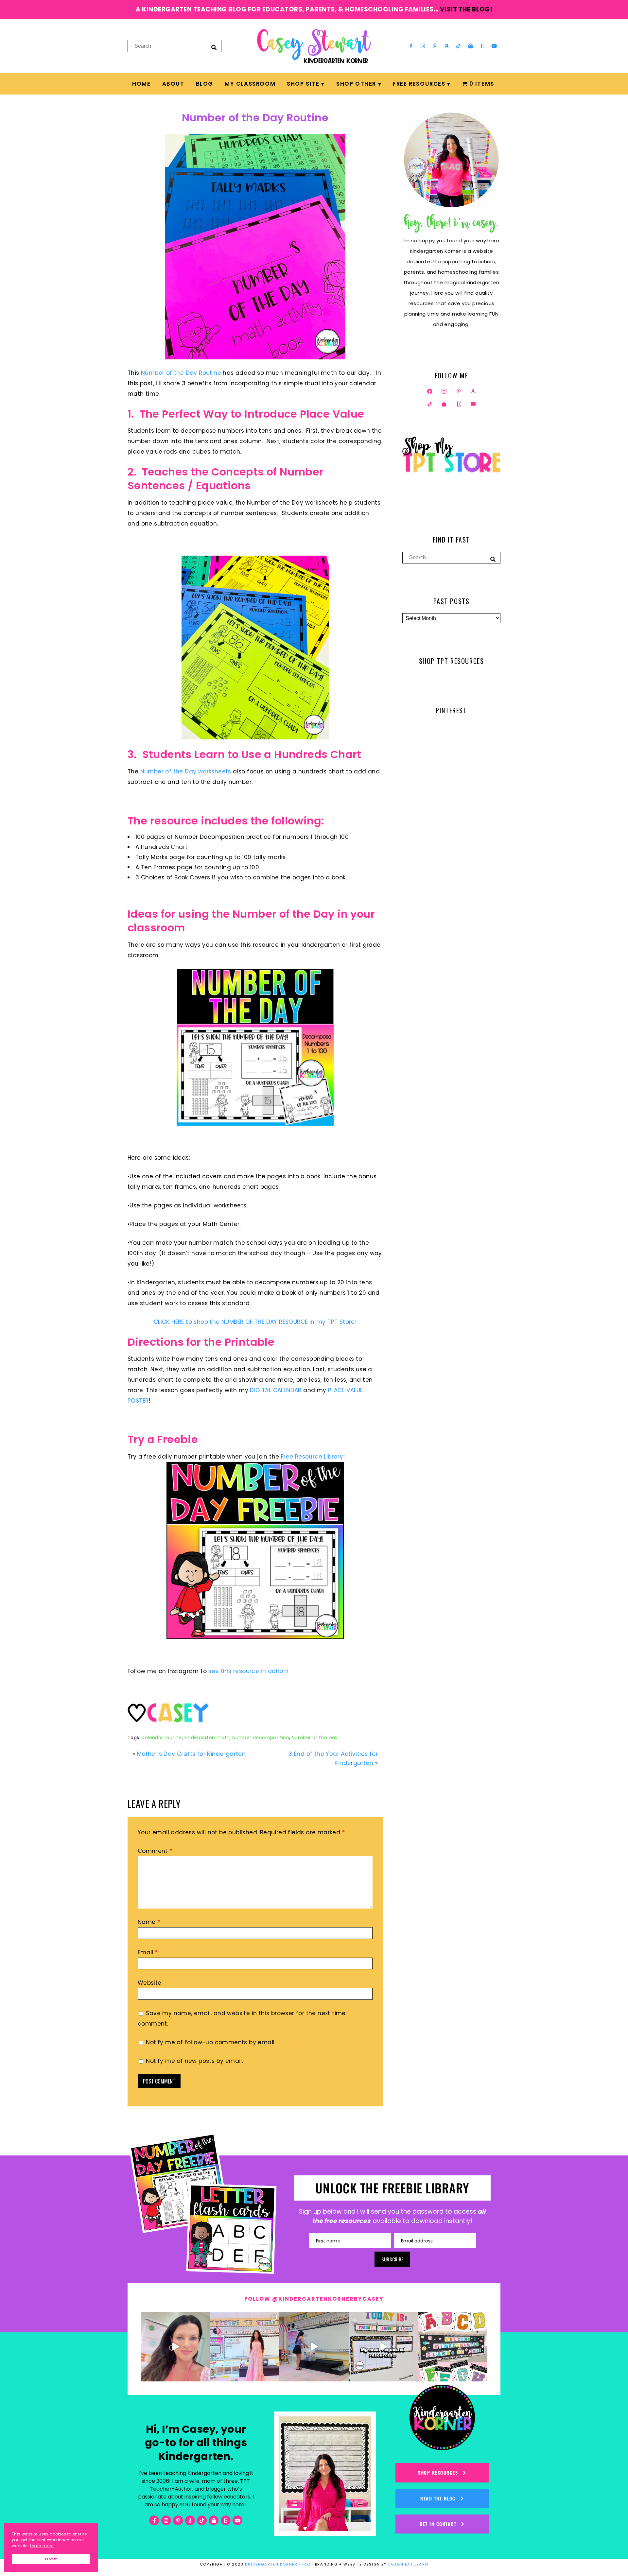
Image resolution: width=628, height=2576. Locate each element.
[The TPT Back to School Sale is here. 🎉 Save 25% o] (383, 2347)
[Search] (214, 47)
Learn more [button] (42, 2546)
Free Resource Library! (312, 1457)
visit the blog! (466, 9)
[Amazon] (447, 46)
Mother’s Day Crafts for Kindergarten (191, 1754)
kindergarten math (207, 1738)
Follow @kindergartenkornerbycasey (314, 2299)
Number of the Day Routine (255, 118)
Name (149, 1922)
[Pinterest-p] (435, 46)
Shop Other (356, 84)
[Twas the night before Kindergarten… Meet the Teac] (245, 2347)
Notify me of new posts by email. (194, 2061)
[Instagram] (423, 46)
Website (150, 1983)
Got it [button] (51, 2559)
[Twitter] (444, 391)
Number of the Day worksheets (185, 771)
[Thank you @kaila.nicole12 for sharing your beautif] (453, 2347)
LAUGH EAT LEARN (408, 2564)
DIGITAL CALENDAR (277, 1390)
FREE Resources (419, 84)
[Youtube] (494, 46)
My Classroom (250, 84)
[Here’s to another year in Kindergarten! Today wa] (175, 2347)
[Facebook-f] (411, 46)
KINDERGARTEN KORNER (271, 2564)
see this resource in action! (248, 1671)
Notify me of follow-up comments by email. (211, 2042)
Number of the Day (315, 1738)
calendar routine (162, 1738)
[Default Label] (473, 391)
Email (148, 1952)
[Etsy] (482, 46)
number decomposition (261, 1738)
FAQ (306, 2564)
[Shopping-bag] (470, 46)
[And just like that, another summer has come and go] (314, 2347)
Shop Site (303, 84)
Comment (155, 1851)
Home (141, 84)
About (173, 84)
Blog (205, 84)
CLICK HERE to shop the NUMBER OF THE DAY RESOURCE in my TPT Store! (255, 1322)
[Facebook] (430, 391)
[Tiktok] (459, 46)
